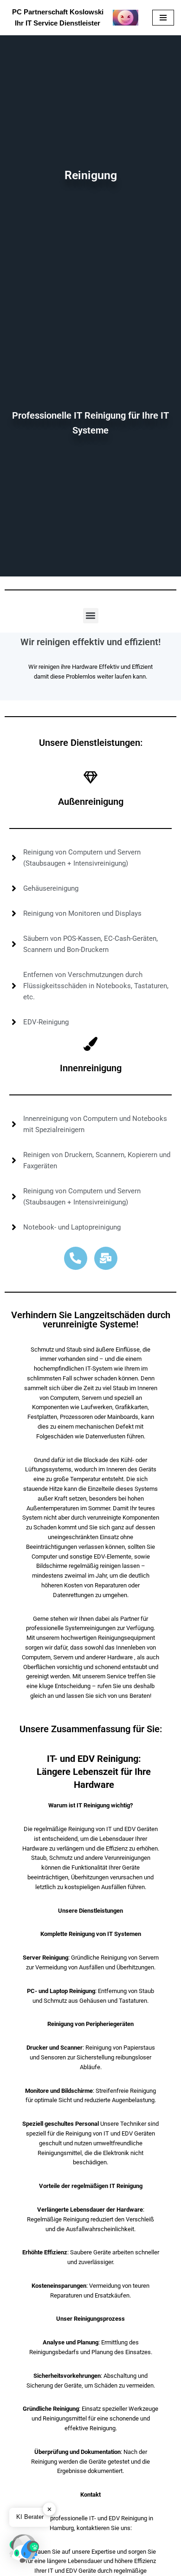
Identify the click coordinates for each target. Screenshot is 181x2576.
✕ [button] (49, 2509)
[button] (91, 616)
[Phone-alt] (76, 1258)
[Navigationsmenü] (163, 18)
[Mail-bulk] (106, 1258)
